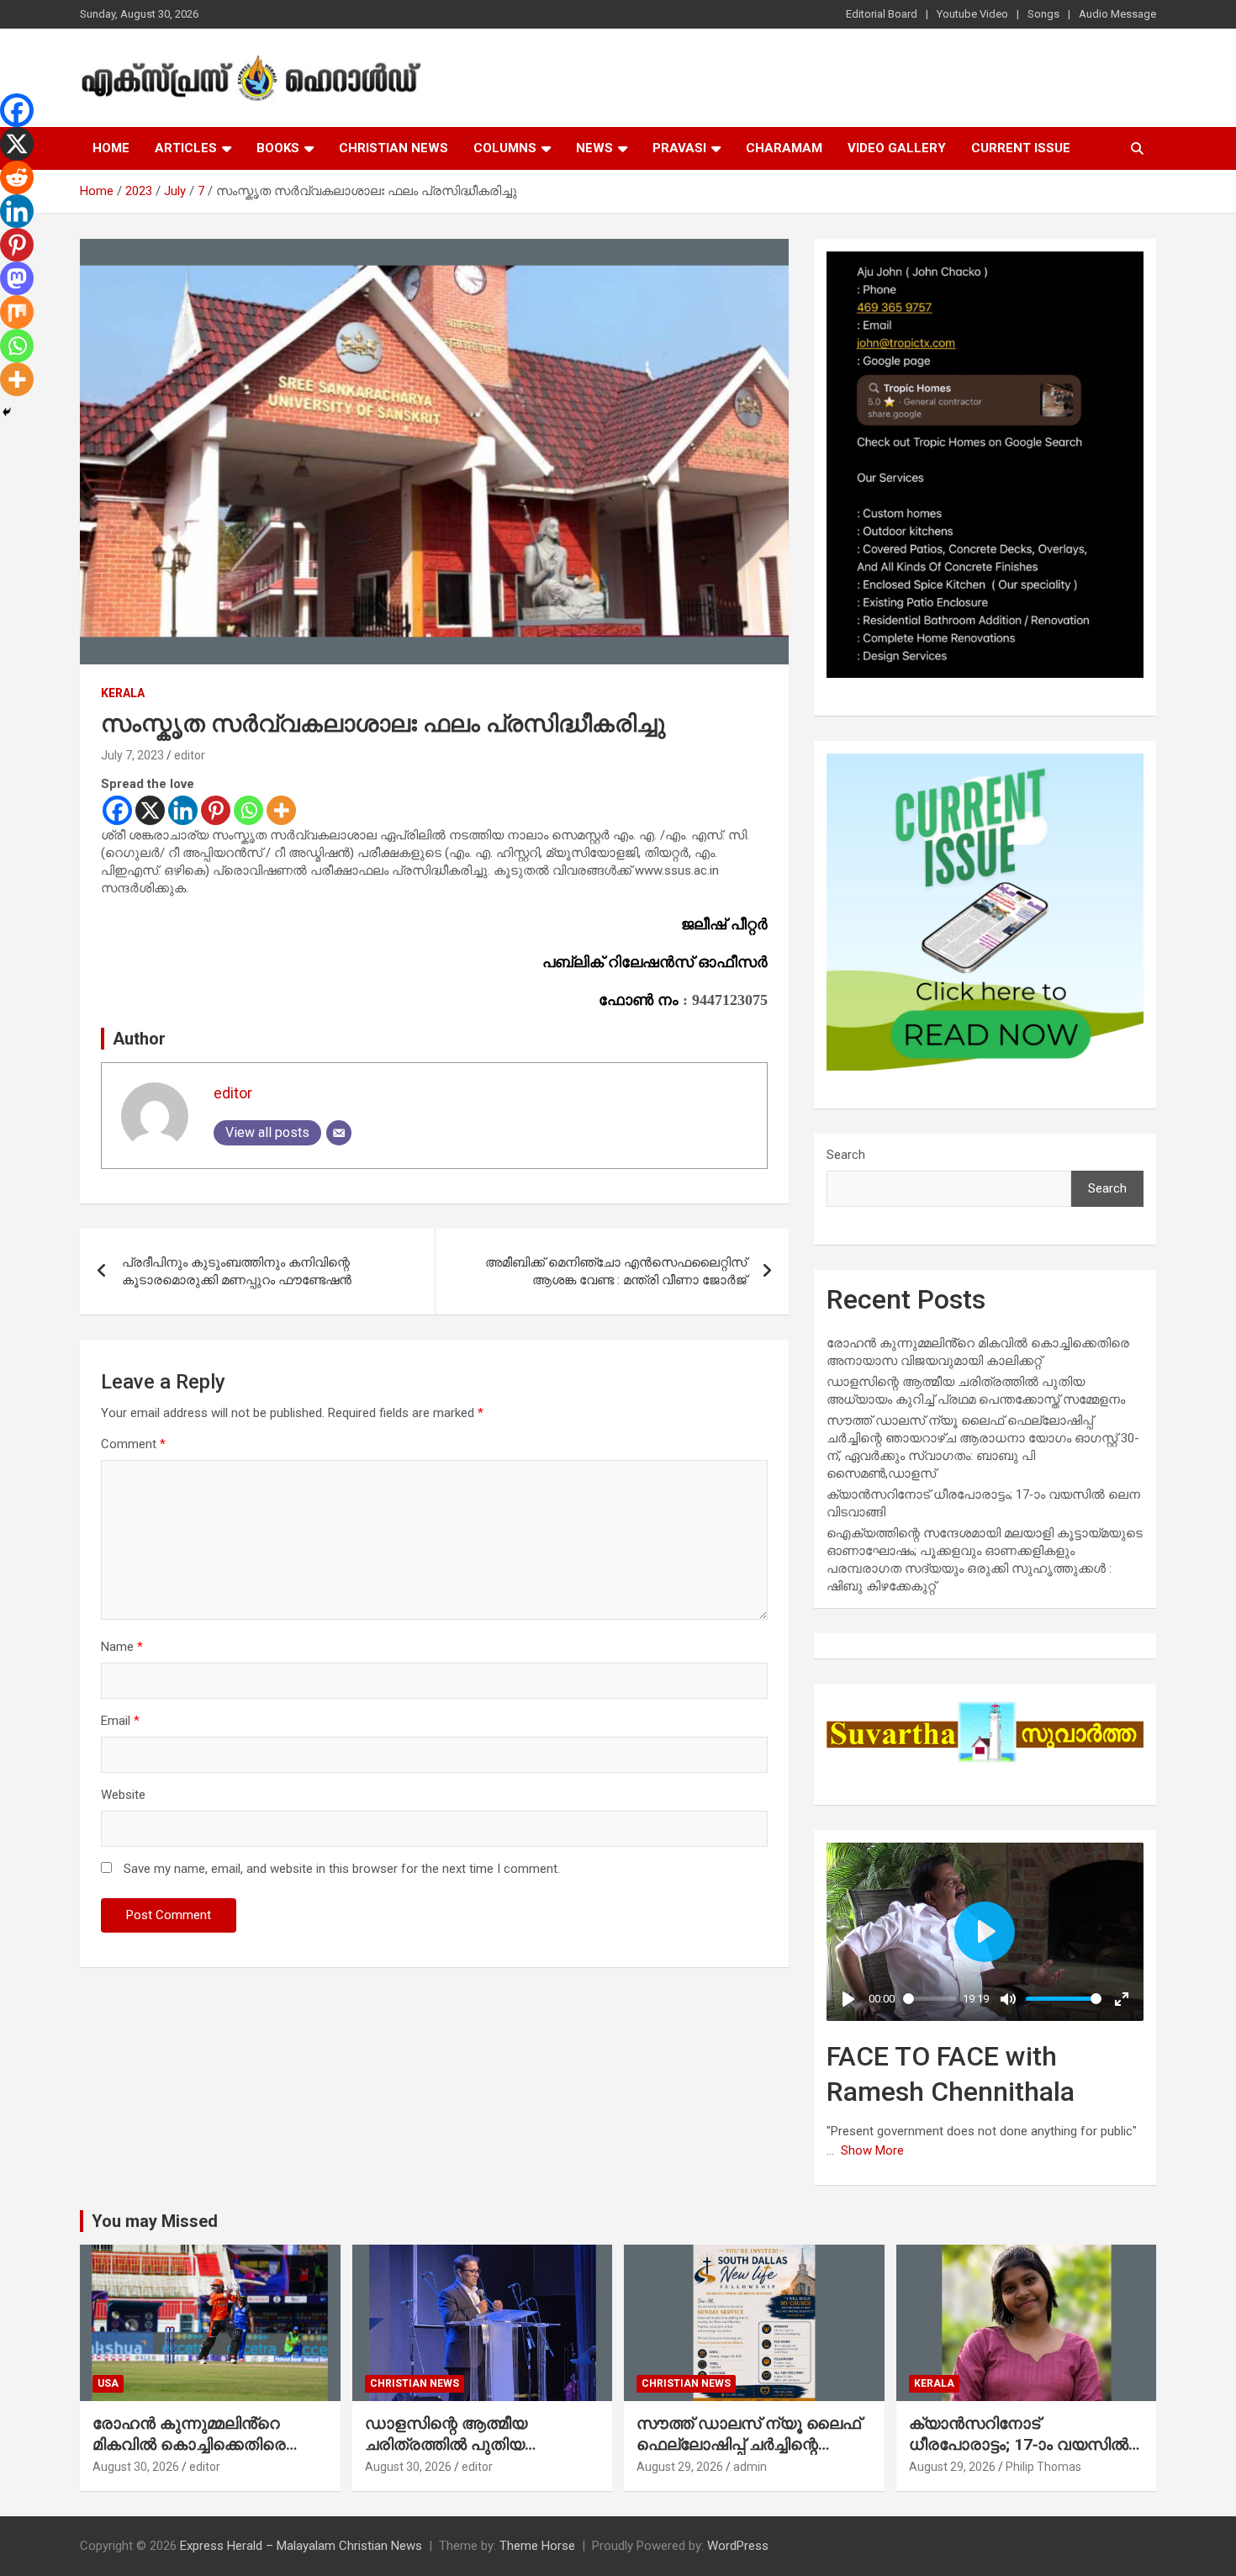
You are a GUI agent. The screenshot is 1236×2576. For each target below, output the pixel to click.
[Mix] (17, 312)
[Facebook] (117, 810)
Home (111, 148)
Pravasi (679, 148)
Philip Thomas (1043, 2467)
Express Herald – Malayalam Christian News (301, 2546)
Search (846, 1155)
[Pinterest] (216, 810)
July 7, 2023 (132, 755)
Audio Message (1117, 14)
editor (190, 755)
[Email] (339, 1133)
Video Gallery (897, 148)
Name (122, 1647)
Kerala (123, 693)
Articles (186, 148)
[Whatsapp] (248, 810)
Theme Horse (537, 2546)
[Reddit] (17, 177)
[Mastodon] (17, 278)
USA (108, 2383)
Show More (872, 2150)
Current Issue (1021, 148)
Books (278, 148)
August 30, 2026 (136, 2467)
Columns (505, 148)
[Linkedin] (183, 810)
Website (123, 1795)
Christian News (394, 148)
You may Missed (155, 2221)
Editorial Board (882, 14)
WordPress (738, 2546)
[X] (150, 810)
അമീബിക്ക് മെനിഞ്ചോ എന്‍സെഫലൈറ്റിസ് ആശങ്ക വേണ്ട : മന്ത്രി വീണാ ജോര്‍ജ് (616, 1271)
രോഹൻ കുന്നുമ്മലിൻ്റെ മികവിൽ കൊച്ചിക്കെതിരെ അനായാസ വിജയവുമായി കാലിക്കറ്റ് (192, 2454)
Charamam (784, 148)
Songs (1043, 14)
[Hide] (7, 412)
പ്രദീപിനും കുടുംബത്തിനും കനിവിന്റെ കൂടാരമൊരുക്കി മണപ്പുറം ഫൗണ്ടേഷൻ (237, 1271)
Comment (133, 1444)
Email (120, 1721)
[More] (281, 810)
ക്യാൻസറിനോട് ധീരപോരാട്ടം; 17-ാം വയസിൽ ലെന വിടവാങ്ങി (1019, 2444)
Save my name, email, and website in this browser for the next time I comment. (342, 1869)
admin (750, 2467)
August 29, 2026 (680, 2467)
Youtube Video (972, 14)
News (594, 148)
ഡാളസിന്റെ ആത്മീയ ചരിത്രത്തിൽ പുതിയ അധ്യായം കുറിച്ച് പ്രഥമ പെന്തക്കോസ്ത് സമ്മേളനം (460, 2454)
